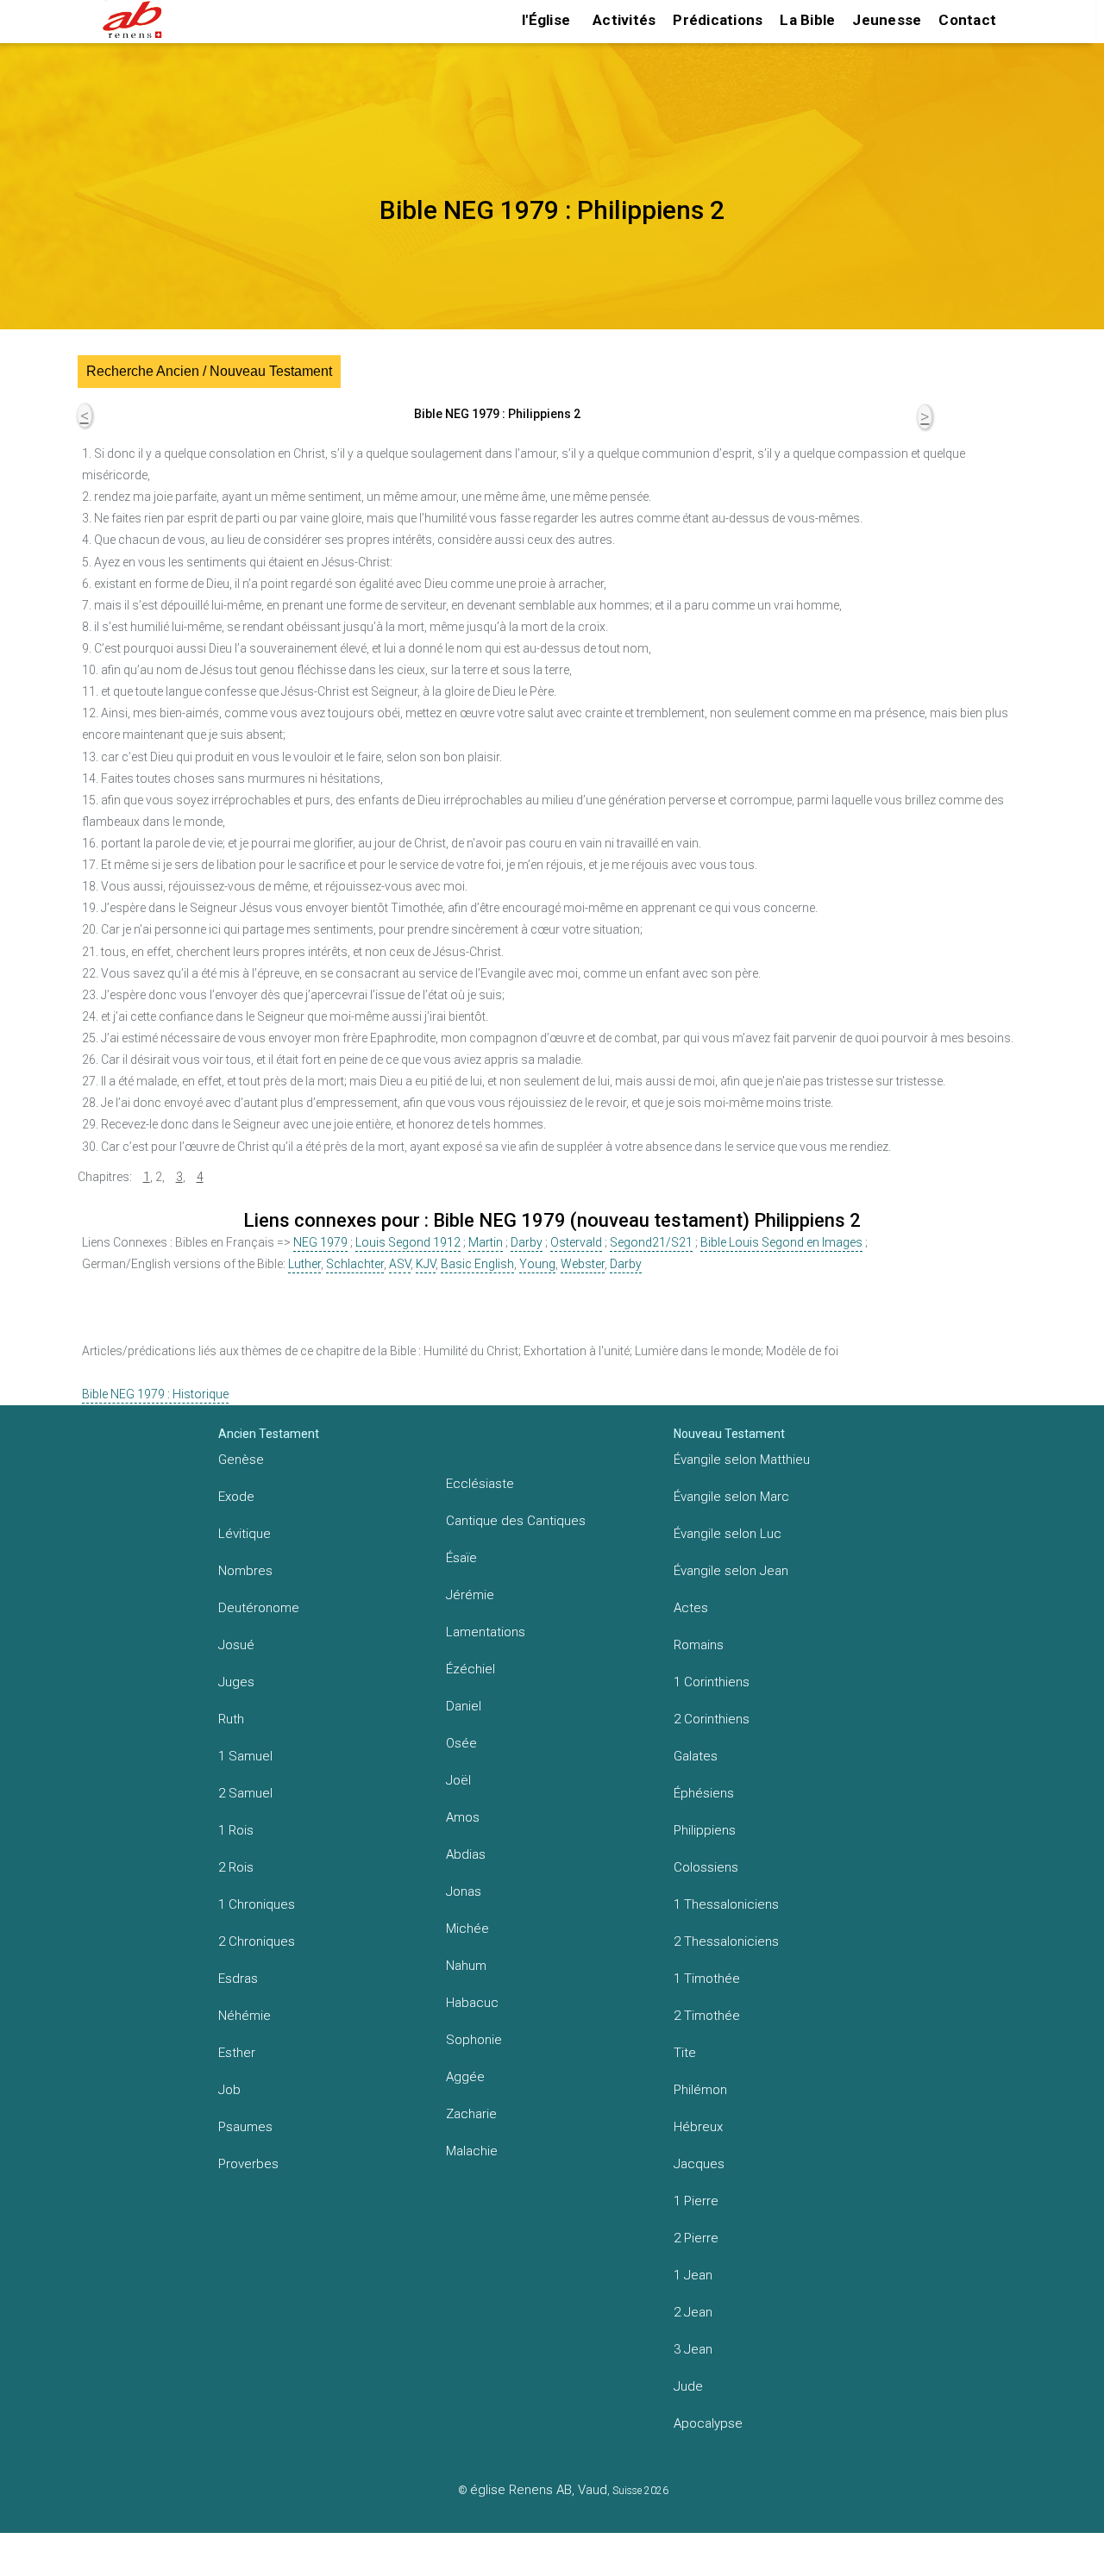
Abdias (466, 1854)
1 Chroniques (257, 1904)
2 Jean (693, 2312)
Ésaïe (461, 1558)
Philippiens (705, 1830)
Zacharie (471, 2114)
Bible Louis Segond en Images (781, 1242)
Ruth (231, 1719)
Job (229, 2090)
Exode (236, 1497)
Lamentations (486, 1632)
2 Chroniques (257, 1941)
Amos (463, 1817)
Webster (583, 1264)
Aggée (465, 2077)
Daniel (464, 1706)
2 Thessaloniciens (726, 1941)
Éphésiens (704, 1793)
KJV (426, 1264)
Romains (699, 1645)
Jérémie (470, 1595)
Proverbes (248, 2164)
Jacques (699, 2164)
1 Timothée (707, 1979)
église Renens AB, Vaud (539, 2490)
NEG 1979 (320, 1242)
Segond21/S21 (651, 1242)
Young (537, 1264)
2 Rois (236, 1867)
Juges (236, 1682)
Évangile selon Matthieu (742, 1460)
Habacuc (472, 2003)
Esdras (238, 1979)
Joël (458, 1780)
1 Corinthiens (712, 1682)
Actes (691, 1608)
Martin (486, 1242)
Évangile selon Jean (731, 1571)
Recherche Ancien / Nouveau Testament (209, 371)
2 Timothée (707, 2016)
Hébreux (698, 2127)
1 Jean (693, 2275)
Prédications (718, 20)
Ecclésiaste (480, 1484)
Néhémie (245, 2016)
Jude (688, 2386)
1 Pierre (696, 2201)
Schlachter (355, 1264)
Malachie (472, 2151)
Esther (237, 2053)
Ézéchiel (470, 1669)
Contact (967, 20)
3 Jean (693, 2349)
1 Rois (236, 1830)
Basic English (477, 1264)
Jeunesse (887, 20)
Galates (696, 1756)
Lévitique (245, 1534)
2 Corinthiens (712, 1719)
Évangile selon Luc (728, 1534)
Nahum (466, 1966)
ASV (400, 1264)
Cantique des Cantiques (516, 1521)
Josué (236, 1645)
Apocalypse (708, 2423)
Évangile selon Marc (731, 1497)
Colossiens (706, 1867)
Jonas (464, 1891)
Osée (461, 1743)
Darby (527, 1242)
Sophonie (474, 2040)
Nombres (245, 1571)
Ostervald (576, 1242)
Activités (624, 20)
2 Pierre (696, 2238)
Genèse (241, 1460)
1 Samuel (245, 1756)
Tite (685, 2053)
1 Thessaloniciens (726, 1904)
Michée (467, 1929)
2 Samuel (245, 1793)
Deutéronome (259, 1608)
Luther (304, 1264)
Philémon (700, 2090)
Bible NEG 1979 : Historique (155, 1394)
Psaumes (245, 2127)
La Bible (807, 20)
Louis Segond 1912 (408, 1242)
